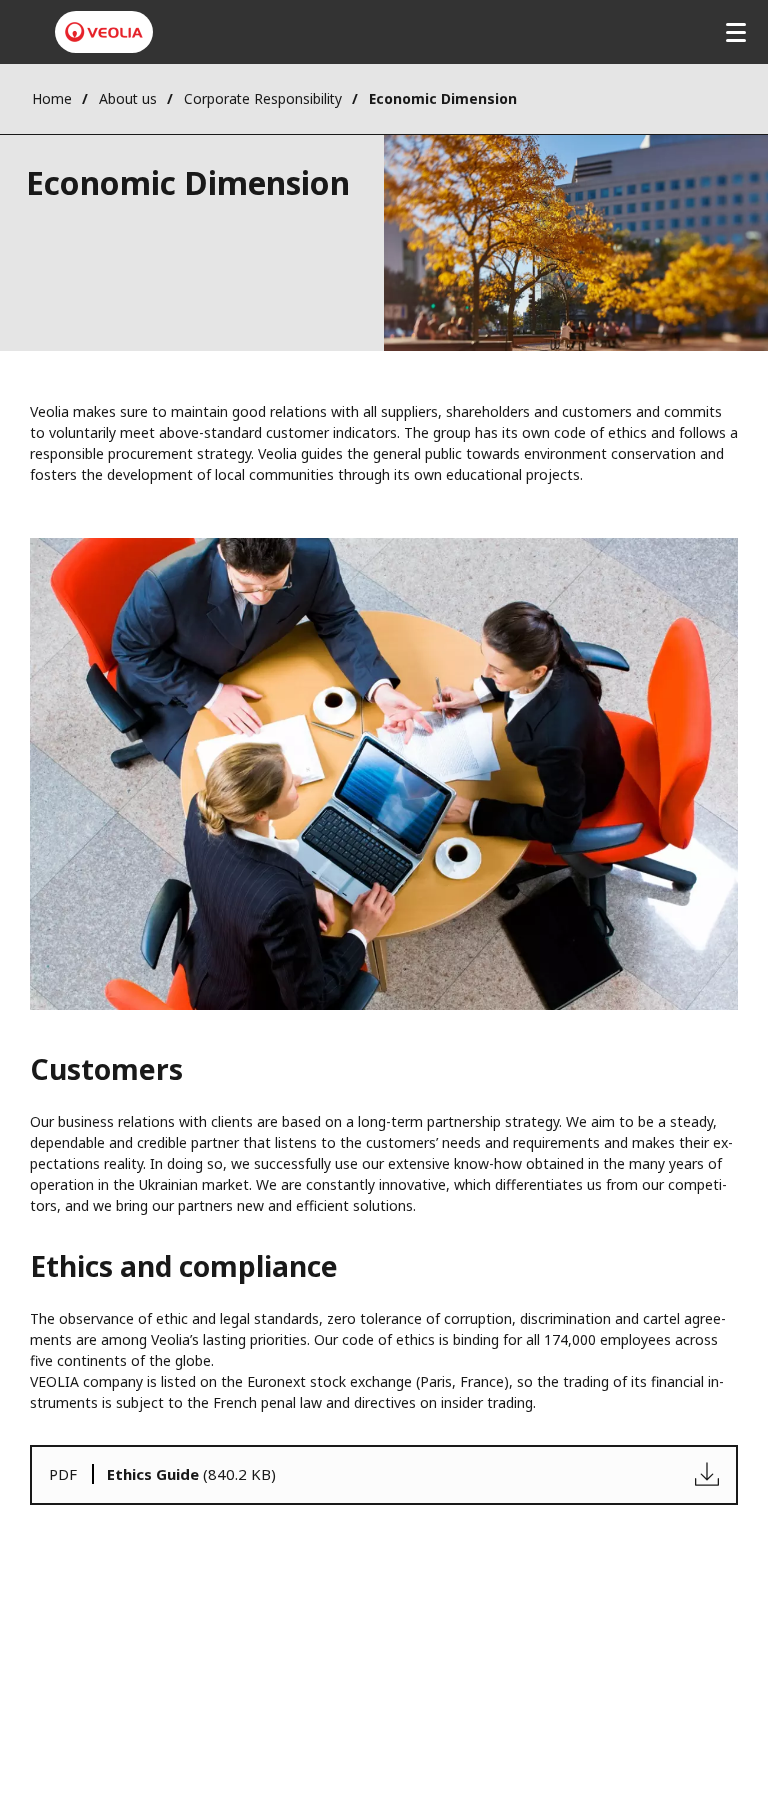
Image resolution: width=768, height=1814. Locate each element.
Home (52, 98)
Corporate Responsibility (263, 98)
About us (128, 98)
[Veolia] (104, 32)
